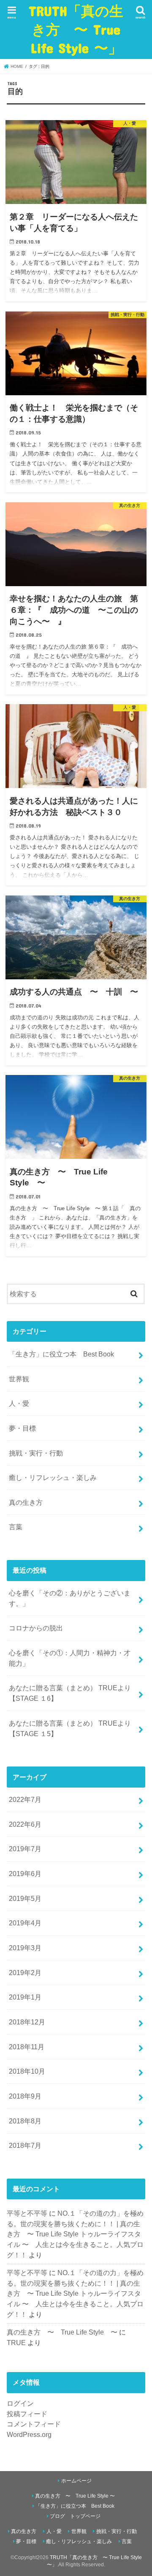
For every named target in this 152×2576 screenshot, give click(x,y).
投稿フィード (27, 2414)
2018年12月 (27, 2022)
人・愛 (19, 1403)
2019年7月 (25, 1849)
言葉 (16, 1527)
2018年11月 (27, 2047)
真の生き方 (26, 1502)
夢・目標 (22, 1428)
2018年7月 (25, 2145)
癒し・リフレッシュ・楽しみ (53, 1477)
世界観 (19, 1379)
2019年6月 (25, 1874)
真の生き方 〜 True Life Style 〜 (62, 2332)
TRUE (16, 2343)
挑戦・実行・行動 (36, 1453)
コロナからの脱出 (36, 1628)
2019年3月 (25, 1948)
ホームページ (76, 2481)
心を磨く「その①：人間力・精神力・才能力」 (70, 1658)
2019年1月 (25, 1997)
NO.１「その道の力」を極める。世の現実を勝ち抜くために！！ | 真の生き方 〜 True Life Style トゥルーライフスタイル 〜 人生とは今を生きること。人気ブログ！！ (75, 2234)
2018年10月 (27, 2071)
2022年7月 (25, 1799)
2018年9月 (25, 2096)
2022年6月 (25, 1824)
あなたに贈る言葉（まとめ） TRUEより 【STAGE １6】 (70, 1693)
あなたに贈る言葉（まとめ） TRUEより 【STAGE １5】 (70, 1728)
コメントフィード (34, 2424)
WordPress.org (29, 2434)
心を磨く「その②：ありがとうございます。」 (70, 1598)
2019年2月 (25, 1973)
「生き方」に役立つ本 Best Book (61, 1354)
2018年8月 (25, 2121)
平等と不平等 (27, 2213)
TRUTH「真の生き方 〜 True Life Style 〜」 (76, 29)
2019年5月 (25, 1898)
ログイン (20, 2403)
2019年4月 (25, 1923)
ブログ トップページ (75, 2516)
